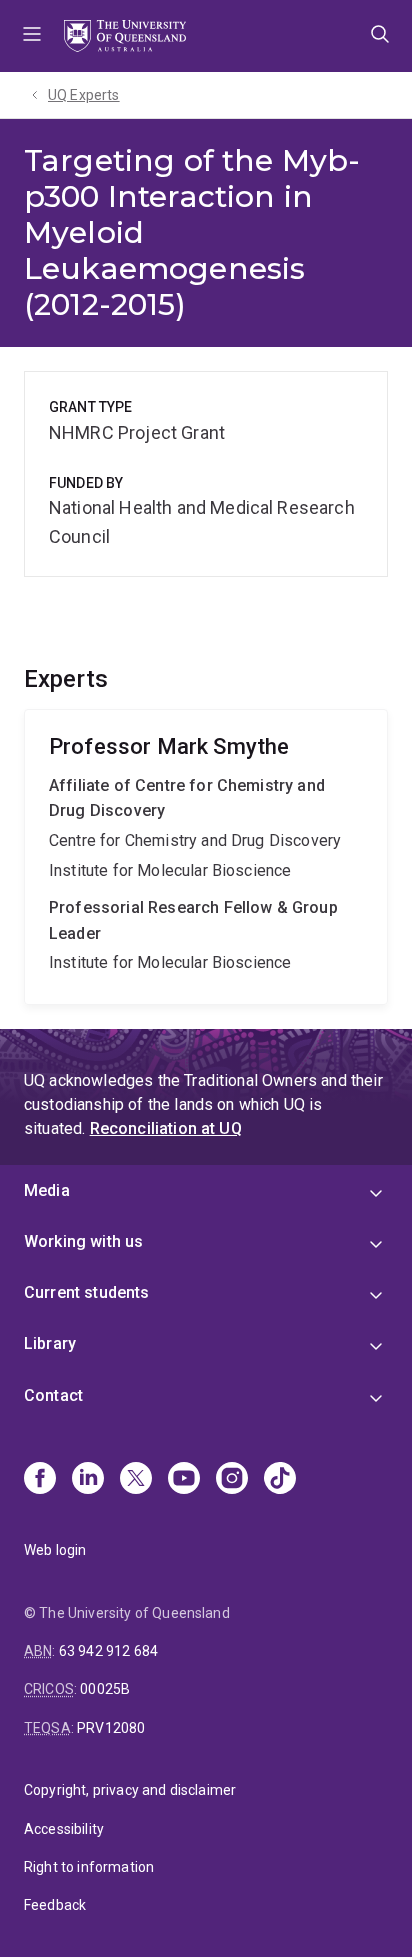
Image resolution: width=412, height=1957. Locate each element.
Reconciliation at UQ (166, 1128)
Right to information (89, 1867)
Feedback (55, 1905)
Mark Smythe (206, 857)
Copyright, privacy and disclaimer (130, 1790)
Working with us (83, 1241)
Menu (32, 36)
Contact (53, 1395)
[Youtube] (184, 1480)
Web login (55, 1550)
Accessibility (64, 1829)
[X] (136, 1480)
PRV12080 (111, 1728)
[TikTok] (280, 1480)
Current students (87, 1292)
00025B (105, 1689)
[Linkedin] (88, 1480)
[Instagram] (232, 1480)
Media (47, 1190)
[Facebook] (40, 1480)
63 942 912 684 (108, 1651)
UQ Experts (84, 95)
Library (50, 1343)
